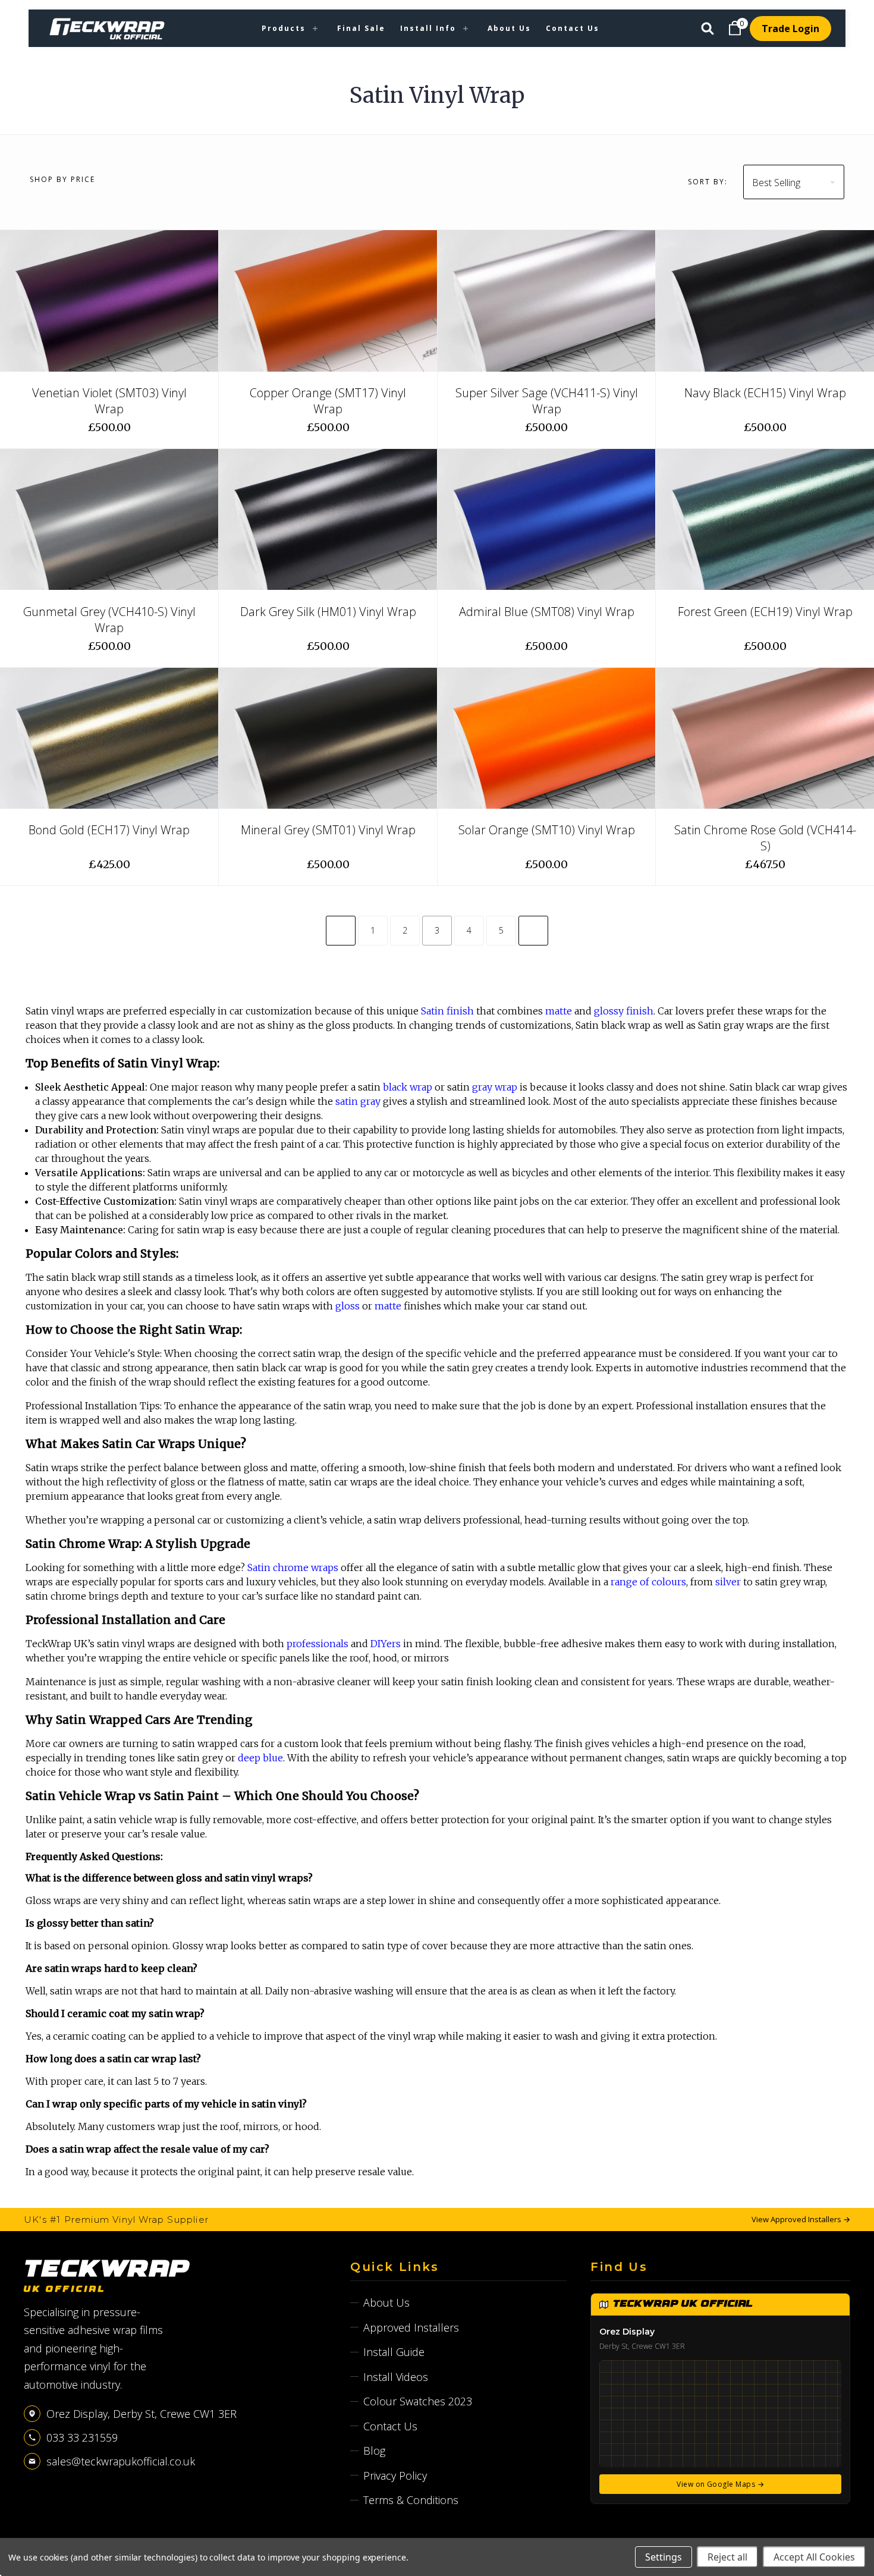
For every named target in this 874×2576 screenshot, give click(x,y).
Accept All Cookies (814, 2557)
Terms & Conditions (411, 2500)
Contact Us (573, 28)
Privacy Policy (395, 2476)
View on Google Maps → (720, 2484)
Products (284, 28)
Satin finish (447, 1011)
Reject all (727, 2557)
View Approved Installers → (801, 2219)
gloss (348, 1306)
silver (728, 1582)
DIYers (386, 1644)
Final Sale (361, 28)
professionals (317, 1644)
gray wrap (495, 1087)
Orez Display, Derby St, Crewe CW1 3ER (142, 2414)
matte (559, 1011)
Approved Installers (411, 2327)
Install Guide (394, 2352)
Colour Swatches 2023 (418, 2401)
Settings (664, 2557)
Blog (374, 2451)
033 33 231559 (82, 2437)
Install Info (428, 28)
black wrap (408, 1087)
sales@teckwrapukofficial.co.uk (121, 2461)
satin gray (358, 1101)
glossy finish (624, 1011)
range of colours (648, 1582)
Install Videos (396, 2377)
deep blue (260, 1758)
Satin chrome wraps (293, 1567)
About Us (509, 28)
